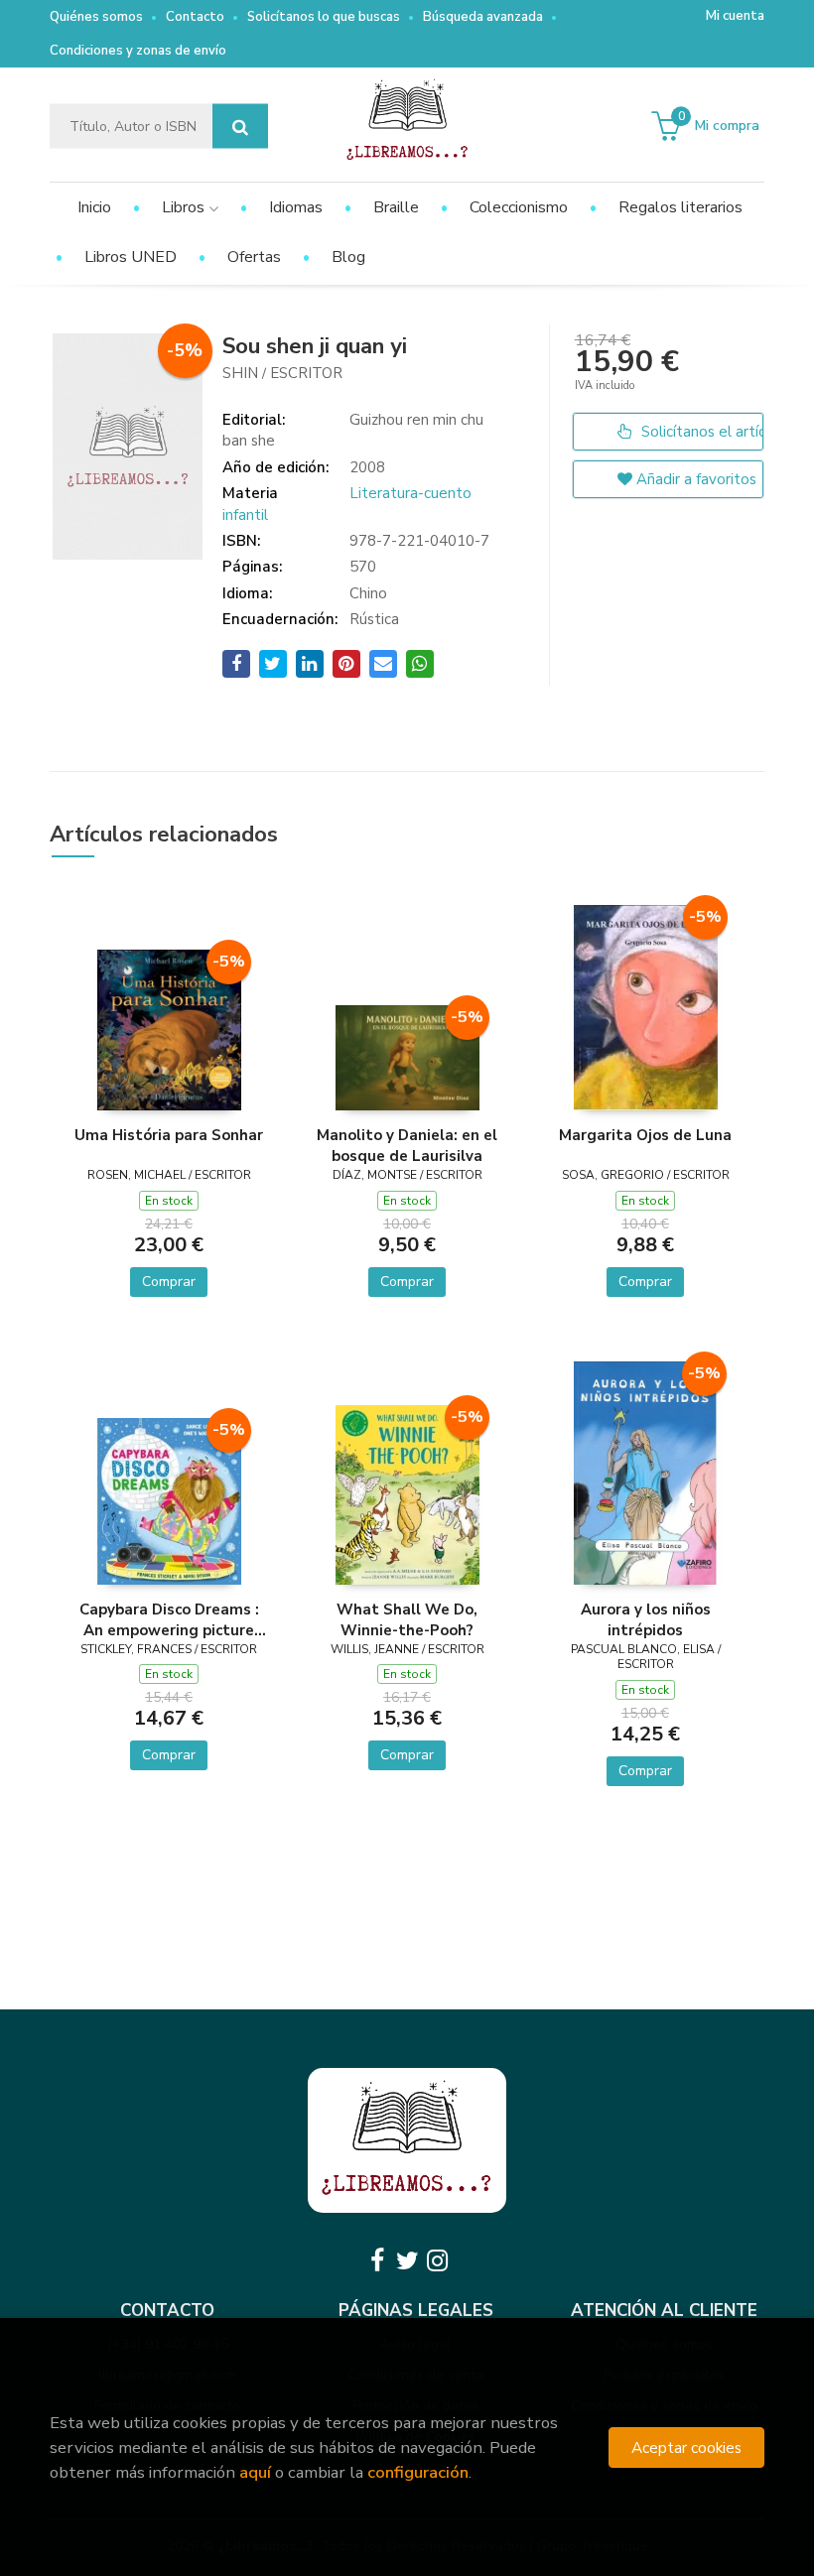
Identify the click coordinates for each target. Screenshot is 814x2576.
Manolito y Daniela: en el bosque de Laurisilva (407, 1145)
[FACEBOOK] (377, 2260)
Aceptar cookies (686, 2447)
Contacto (195, 17)
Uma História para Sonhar (169, 1135)
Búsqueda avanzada (483, 17)
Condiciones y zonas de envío (138, 51)
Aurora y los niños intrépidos (646, 1619)
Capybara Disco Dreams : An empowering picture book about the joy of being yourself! (169, 1619)
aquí (255, 2472)
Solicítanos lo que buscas (324, 17)
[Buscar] (240, 127)
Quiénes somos (96, 17)
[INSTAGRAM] (437, 2260)
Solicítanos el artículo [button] (700, 432)
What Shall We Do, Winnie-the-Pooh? (407, 1619)
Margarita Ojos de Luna (645, 1135)
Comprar (169, 1282)
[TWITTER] (407, 2260)
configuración (418, 2472)
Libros (185, 207)
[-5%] (169, 1028)
